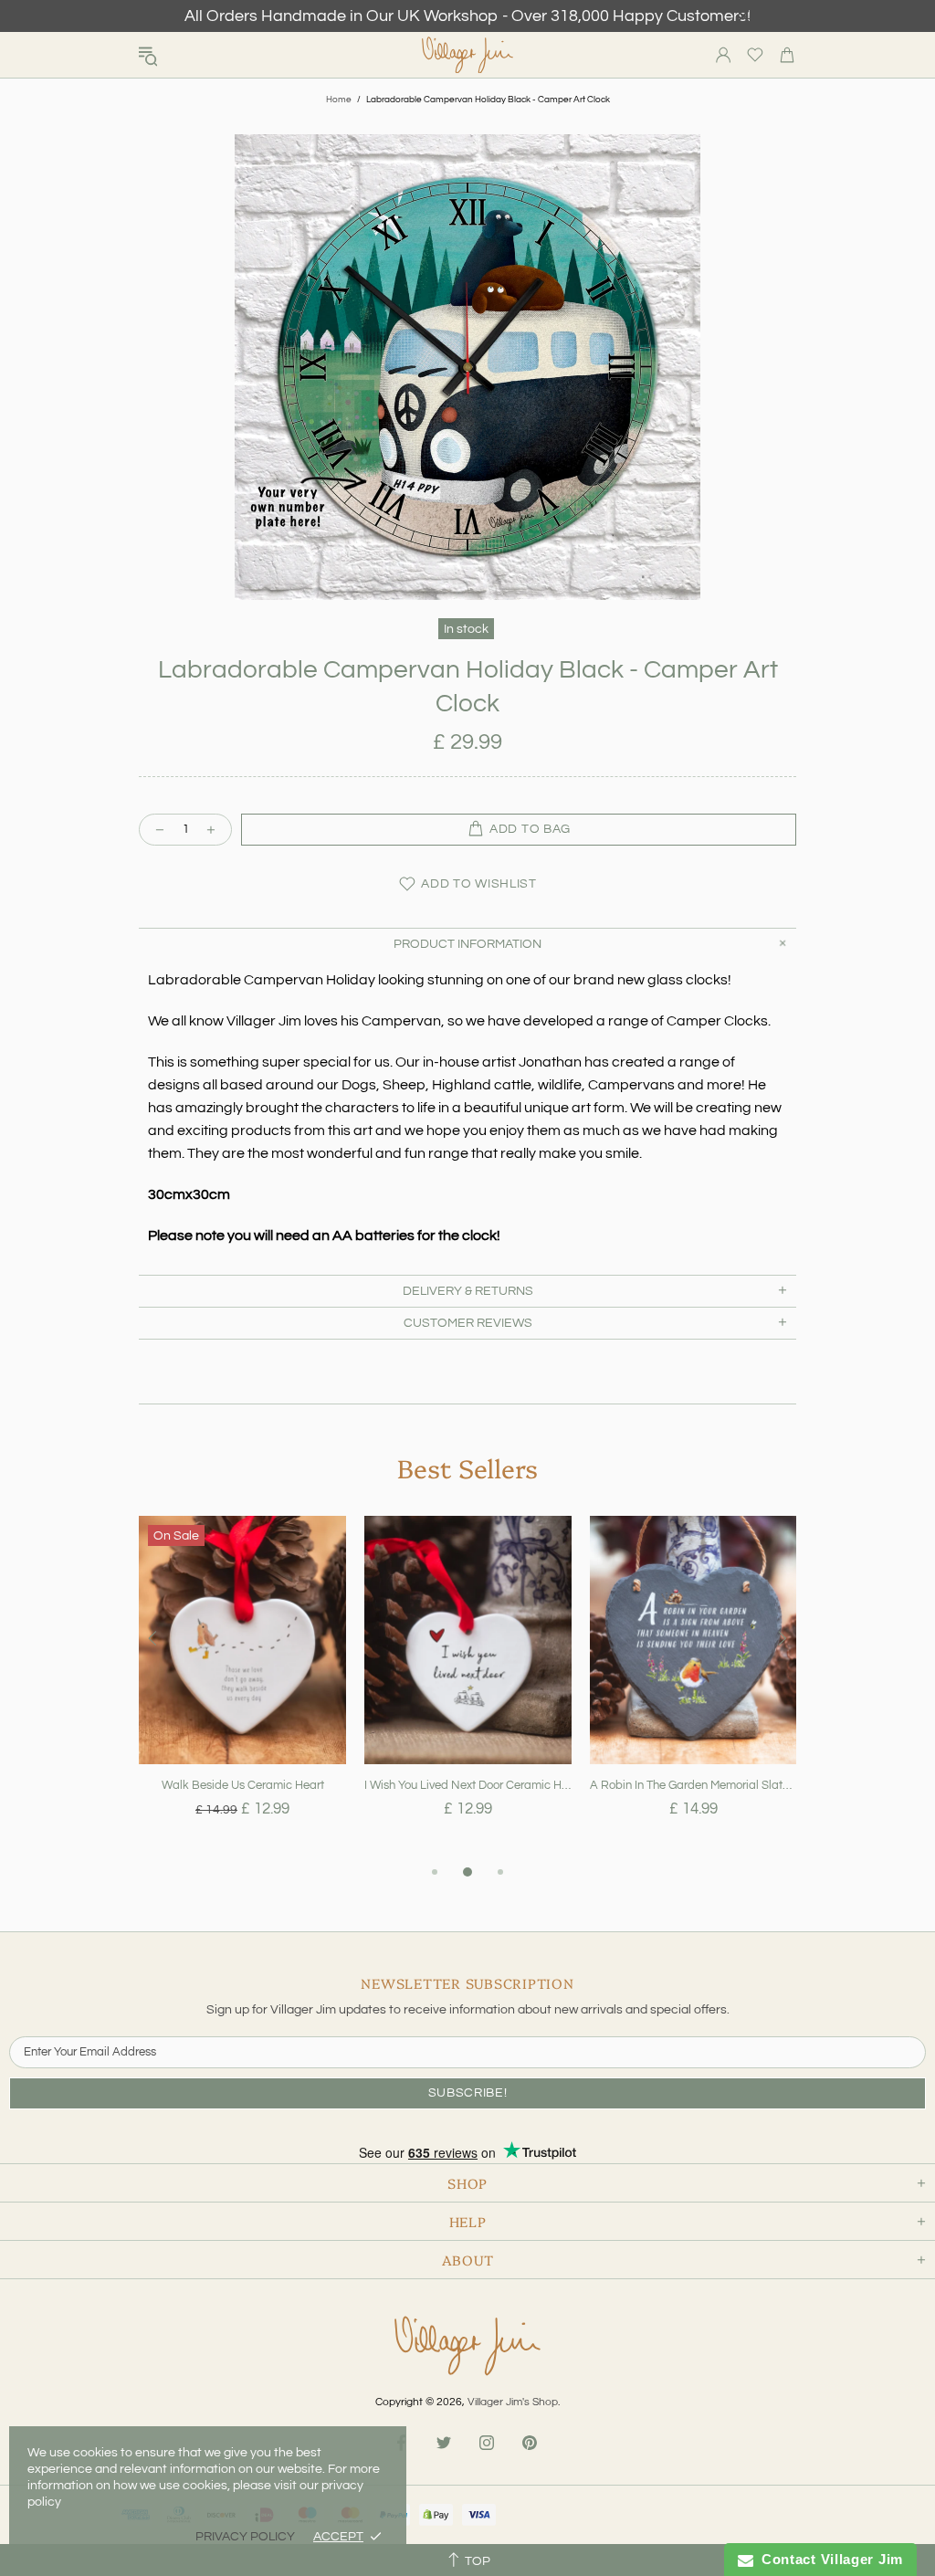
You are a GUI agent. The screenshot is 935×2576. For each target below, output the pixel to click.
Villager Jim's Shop (467, 55)
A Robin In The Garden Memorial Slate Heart (693, 1785)
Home (339, 100)
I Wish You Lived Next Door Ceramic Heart (468, 1785)
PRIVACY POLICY (245, 2537)
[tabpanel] (242, 1688)
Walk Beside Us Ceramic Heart (243, 1785)
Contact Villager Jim (828, 2559)
